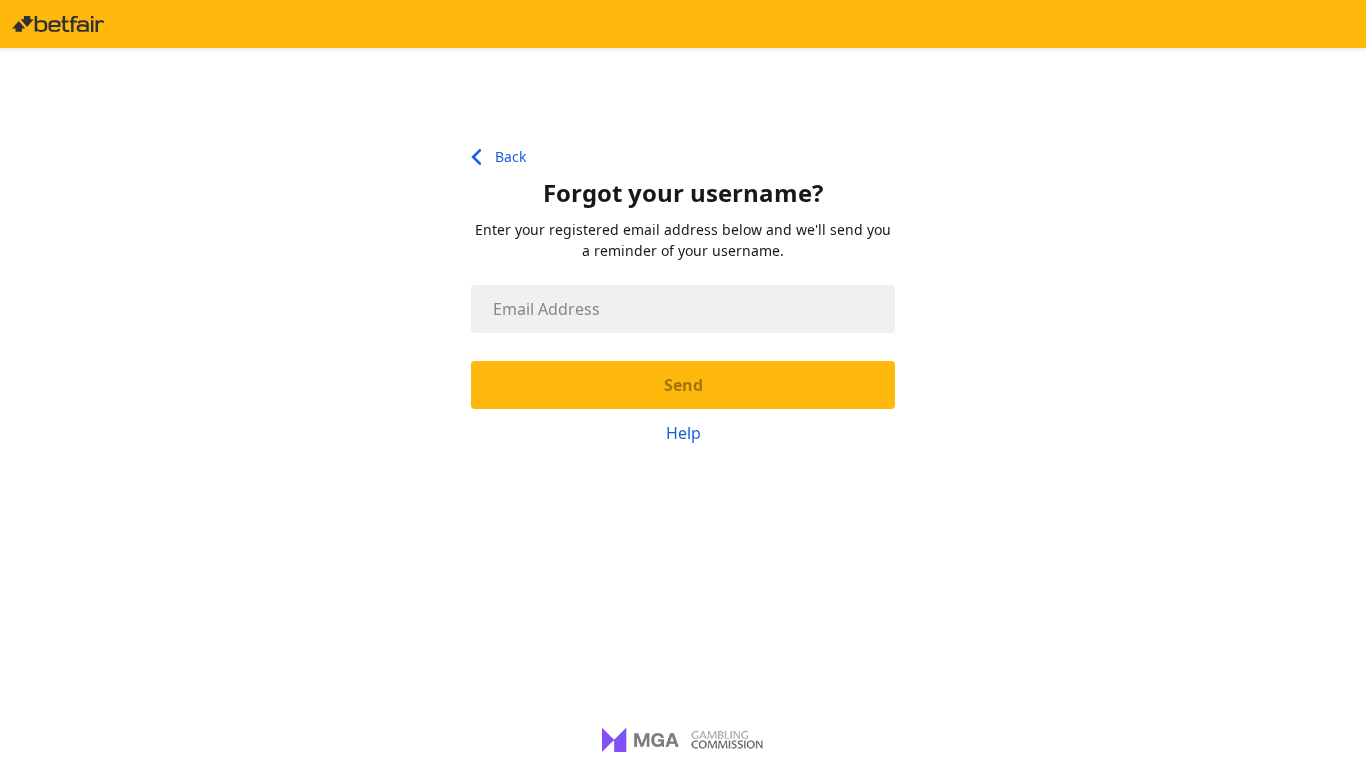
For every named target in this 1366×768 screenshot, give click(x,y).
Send (683, 385)
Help (683, 433)
